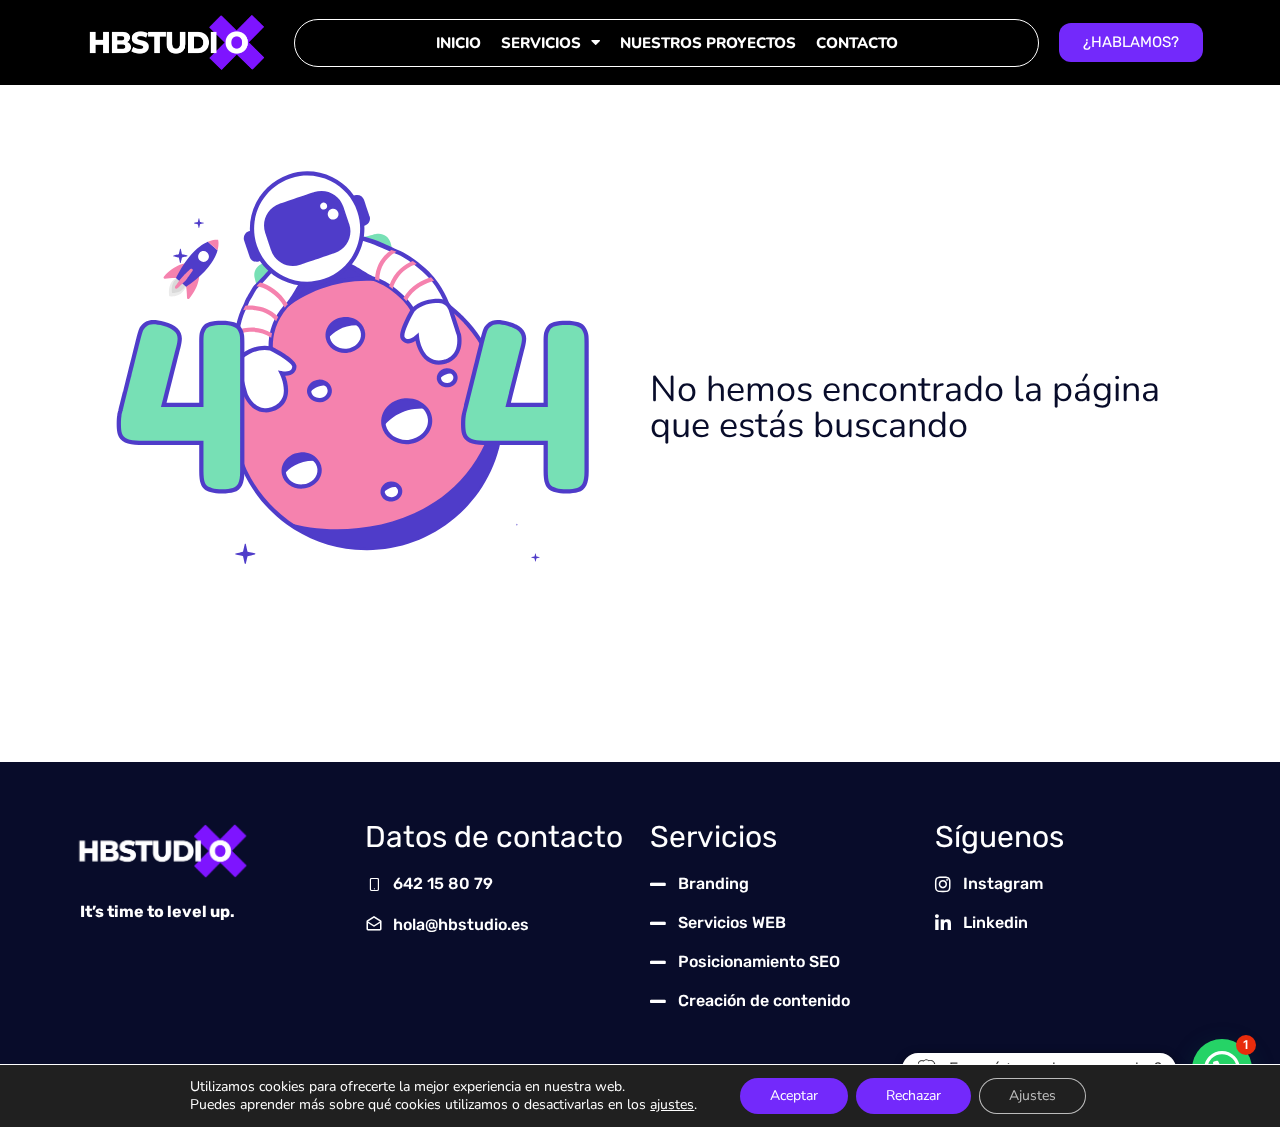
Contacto (857, 43)
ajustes (672, 1105)
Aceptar (794, 1095)
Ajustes (1032, 1095)
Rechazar (913, 1095)
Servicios (541, 43)
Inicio (458, 43)
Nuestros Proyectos (708, 43)
